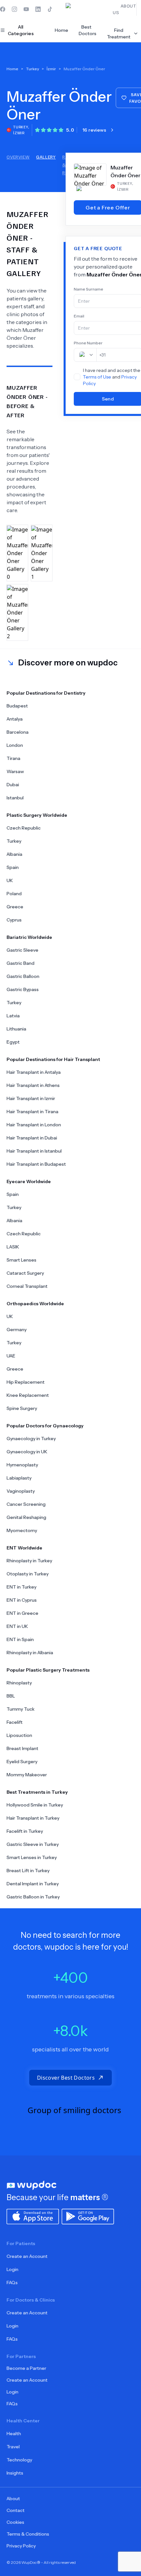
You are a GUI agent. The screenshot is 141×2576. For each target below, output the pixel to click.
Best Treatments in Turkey (37, 1792)
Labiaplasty (19, 1478)
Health (14, 2434)
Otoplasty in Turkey (28, 1574)
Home (61, 30)
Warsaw (15, 771)
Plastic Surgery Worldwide (37, 815)
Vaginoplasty (21, 1491)
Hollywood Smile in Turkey (35, 1805)
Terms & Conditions (28, 2534)
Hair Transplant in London (34, 1125)
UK (10, 880)
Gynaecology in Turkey (31, 1439)
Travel (13, 2447)
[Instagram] (14, 9)
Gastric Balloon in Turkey (33, 1897)
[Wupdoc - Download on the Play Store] (88, 2216)
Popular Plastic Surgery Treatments (48, 1670)
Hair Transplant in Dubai (32, 1138)
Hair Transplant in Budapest (36, 1164)
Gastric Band (20, 963)
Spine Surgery (22, 1408)
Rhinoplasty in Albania (30, 1653)
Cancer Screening (26, 1504)
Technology (19, 2460)
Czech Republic (24, 828)
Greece (15, 907)
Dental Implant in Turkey (33, 1884)
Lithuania (16, 1029)
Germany (17, 1330)
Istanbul (15, 798)
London (15, 745)
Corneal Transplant (27, 1286)
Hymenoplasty (22, 1465)
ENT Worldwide (24, 1548)
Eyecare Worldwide (29, 1181)
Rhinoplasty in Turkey (29, 1561)
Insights (15, 2473)
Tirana (13, 758)
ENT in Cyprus (22, 1600)
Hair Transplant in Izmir (31, 1098)
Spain (13, 867)
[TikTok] (50, 9)
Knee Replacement (28, 1395)
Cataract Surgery (25, 1273)
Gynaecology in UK (27, 1452)
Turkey (14, 841)
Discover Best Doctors (66, 2078)
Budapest (17, 706)
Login (12, 2269)
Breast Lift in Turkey (28, 1871)
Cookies (15, 2522)
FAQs (12, 2283)
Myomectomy (22, 1530)
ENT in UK (17, 1626)
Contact (16, 2510)
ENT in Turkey (21, 1587)
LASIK (13, 1247)
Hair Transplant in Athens (33, 1085)
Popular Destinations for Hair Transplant (53, 1059)
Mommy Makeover (27, 1775)
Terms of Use (97, 377)
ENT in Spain (20, 1639)
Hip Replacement (26, 1382)
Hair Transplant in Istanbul (34, 1151)
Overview (18, 157)
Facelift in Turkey (25, 1831)
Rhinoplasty (19, 1683)
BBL (11, 1696)
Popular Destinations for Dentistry (46, 693)
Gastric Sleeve (22, 950)
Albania (14, 854)
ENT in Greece (22, 1613)
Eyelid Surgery (22, 1762)
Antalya (15, 719)
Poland (14, 894)
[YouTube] (26, 9)
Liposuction (19, 1735)
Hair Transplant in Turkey (33, 1818)
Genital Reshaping (26, 1517)
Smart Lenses (21, 1260)
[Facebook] (3, 9)
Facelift (15, 1722)
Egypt (13, 1042)
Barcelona (18, 732)
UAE (11, 1356)
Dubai (13, 785)
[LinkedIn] (38, 9)
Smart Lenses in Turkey (32, 1857)
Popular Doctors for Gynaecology (45, 1426)
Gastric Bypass (23, 989)
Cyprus (14, 920)
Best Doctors (88, 30)
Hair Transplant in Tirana (32, 1112)
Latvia (13, 1016)
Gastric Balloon (23, 976)
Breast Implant (22, 1748)
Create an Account (27, 2256)
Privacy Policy (21, 2546)
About (13, 2499)
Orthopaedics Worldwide (35, 1304)
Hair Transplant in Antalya (34, 1072)
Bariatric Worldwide (29, 937)
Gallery (46, 157)
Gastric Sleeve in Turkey (33, 1844)
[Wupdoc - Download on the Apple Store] (33, 2216)
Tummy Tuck (20, 1709)
